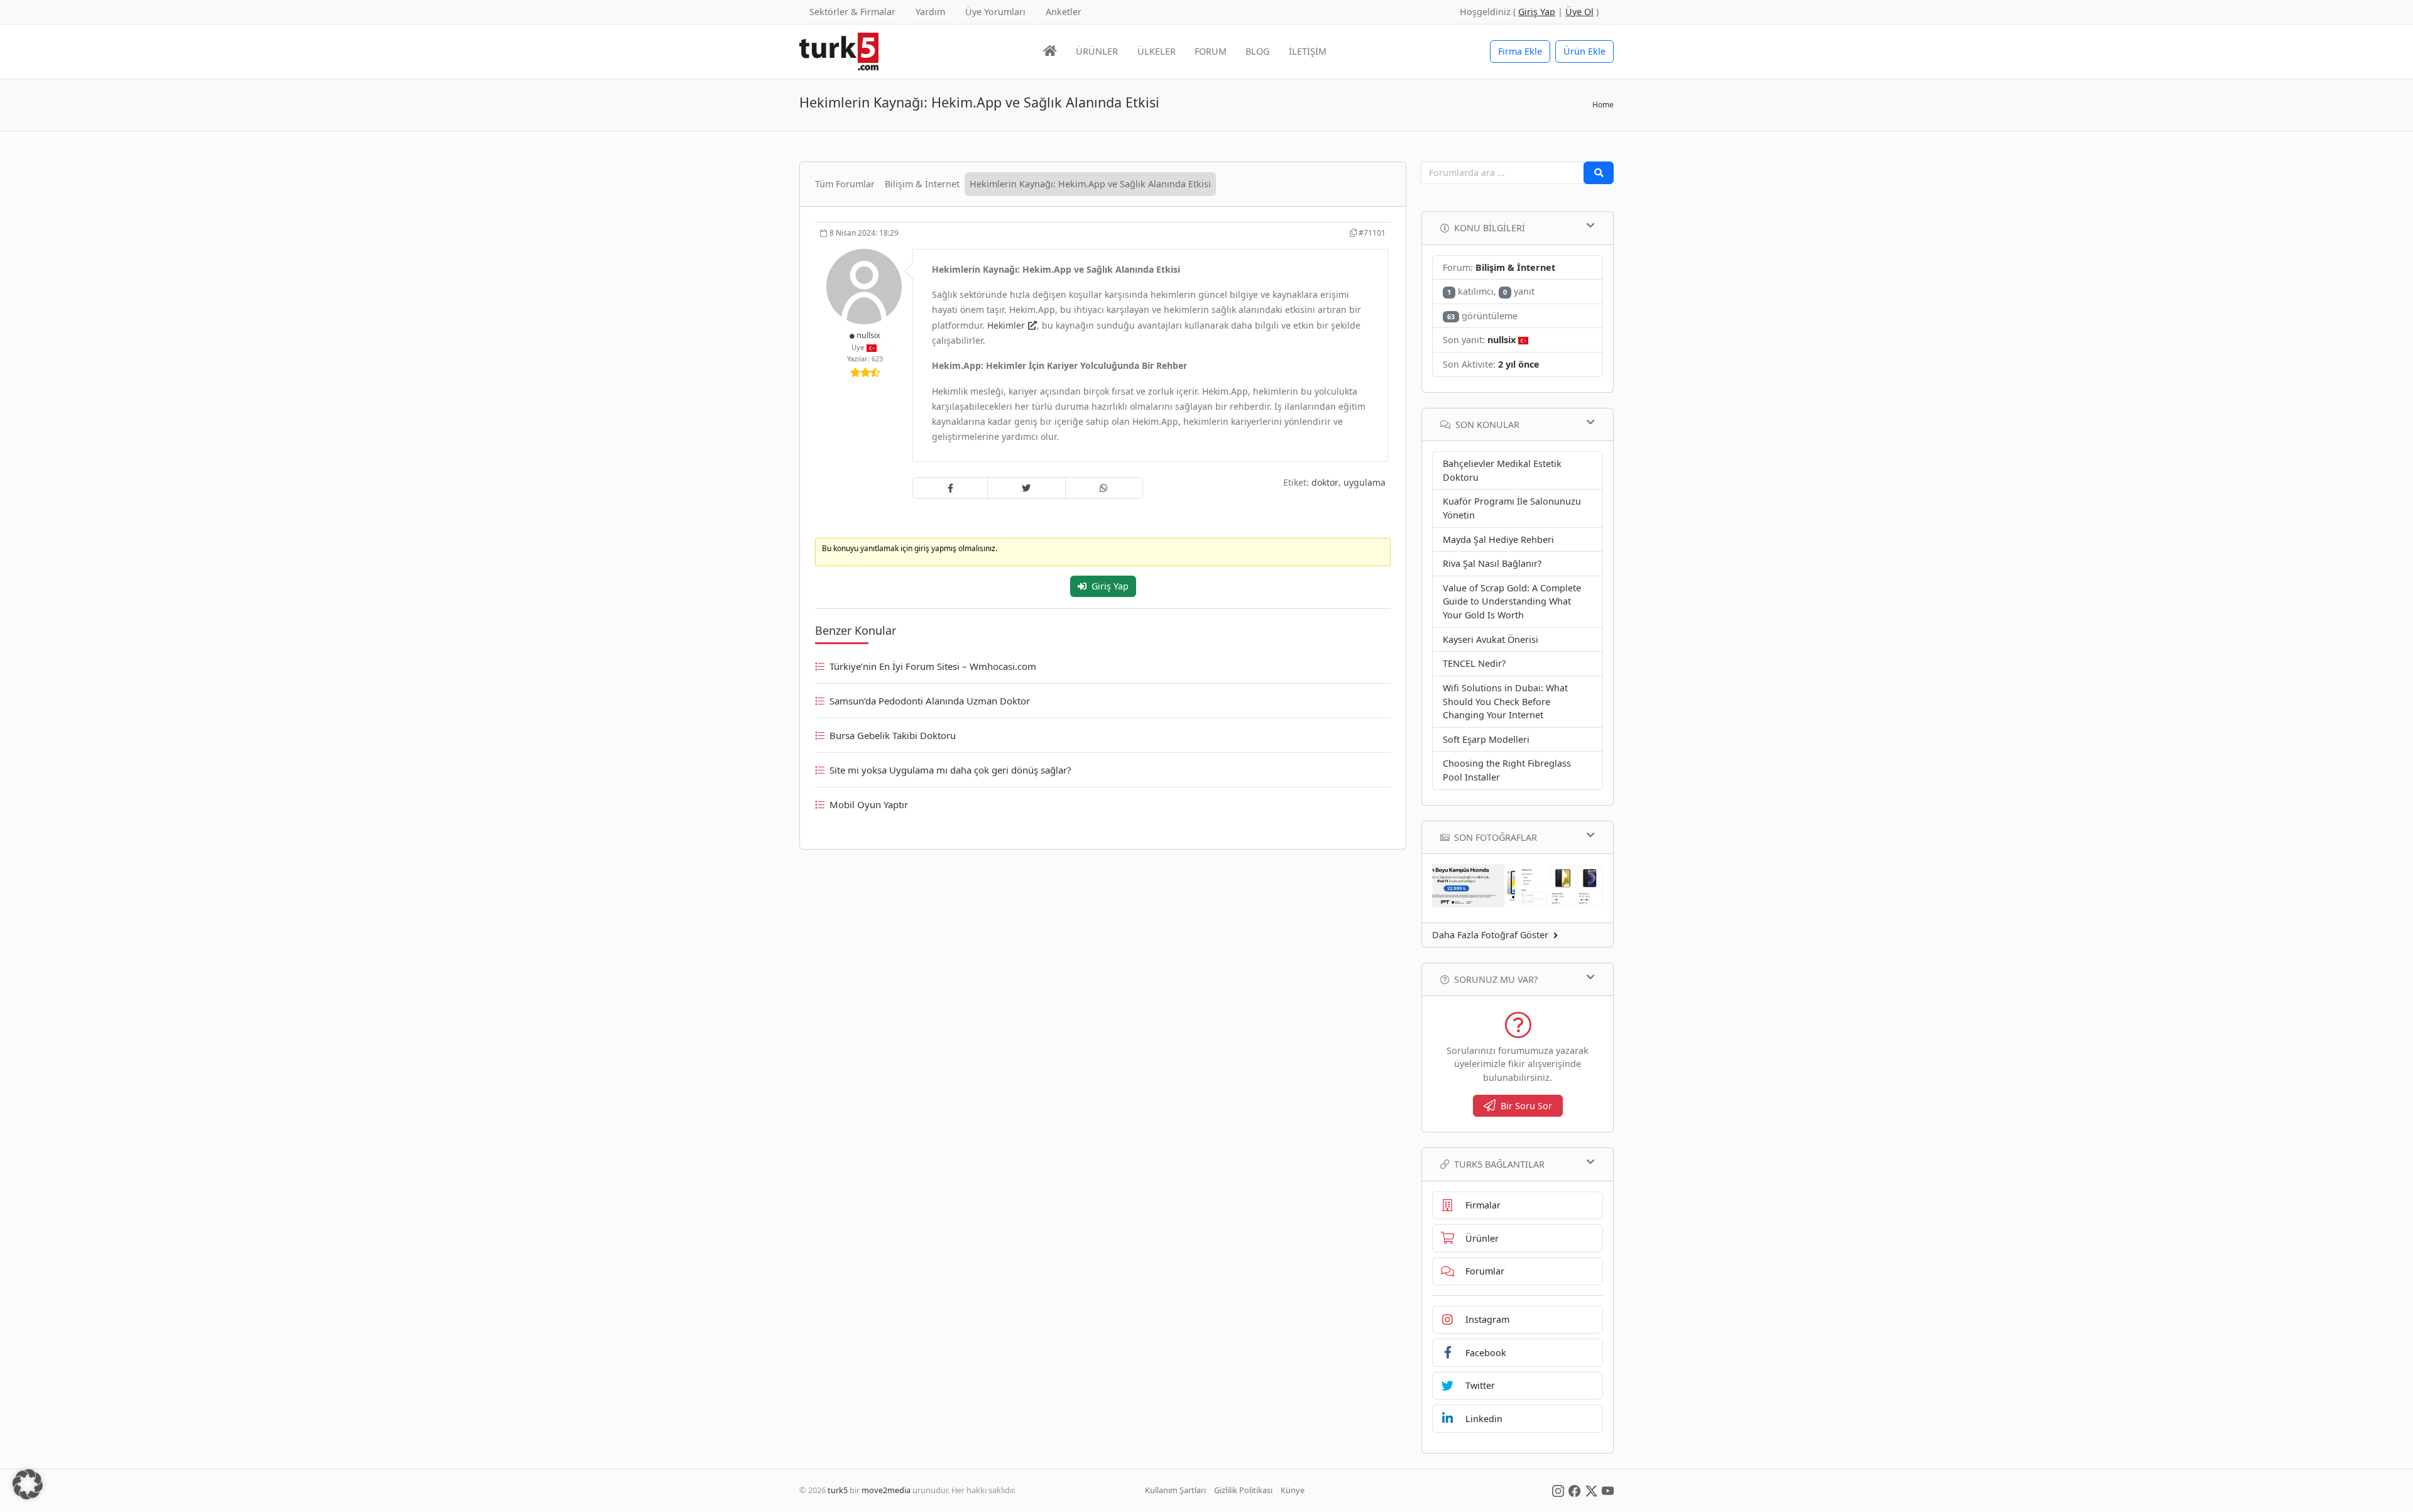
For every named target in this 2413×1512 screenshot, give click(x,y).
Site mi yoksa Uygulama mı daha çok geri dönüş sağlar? (950, 770)
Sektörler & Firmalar (852, 12)
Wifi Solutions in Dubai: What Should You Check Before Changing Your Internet (1505, 701)
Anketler (1064, 12)
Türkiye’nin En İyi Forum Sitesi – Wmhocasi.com (933, 666)
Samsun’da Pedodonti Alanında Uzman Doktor (930, 701)
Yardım (930, 12)
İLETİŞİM (1308, 51)
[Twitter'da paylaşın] (1026, 488)
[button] (28, 1484)
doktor (1325, 482)
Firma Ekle (1520, 51)
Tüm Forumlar (845, 184)
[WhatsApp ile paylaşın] (1104, 488)
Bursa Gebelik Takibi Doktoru (893, 735)
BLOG (1257, 51)
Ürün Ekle (1584, 51)
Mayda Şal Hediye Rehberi (1498, 540)
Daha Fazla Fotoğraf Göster (1490, 935)
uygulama (1365, 482)
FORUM (1211, 51)
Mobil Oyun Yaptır (869, 804)
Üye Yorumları (995, 12)
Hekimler (1006, 325)
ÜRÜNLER (1097, 51)
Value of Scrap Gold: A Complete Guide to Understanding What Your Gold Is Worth (1512, 601)
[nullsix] (865, 286)
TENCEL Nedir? (1474, 663)
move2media (886, 1490)
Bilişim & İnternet (922, 184)
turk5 (838, 1490)
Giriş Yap (1110, 586)
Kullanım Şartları (1175, 1490)
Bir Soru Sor (1526, 1106)
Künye (1293, 1490)
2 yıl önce (1519, 364)
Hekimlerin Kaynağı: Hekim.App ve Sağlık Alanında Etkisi (1090, 184)
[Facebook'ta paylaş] (950, 488)
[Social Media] (1558, 1490)
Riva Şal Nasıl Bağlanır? (1492, 563)
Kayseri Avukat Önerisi (1491, 639)
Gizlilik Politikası (1243, 1490)
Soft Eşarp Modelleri (1486, 739)
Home (1603, 105)
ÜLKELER (1157, 51)
